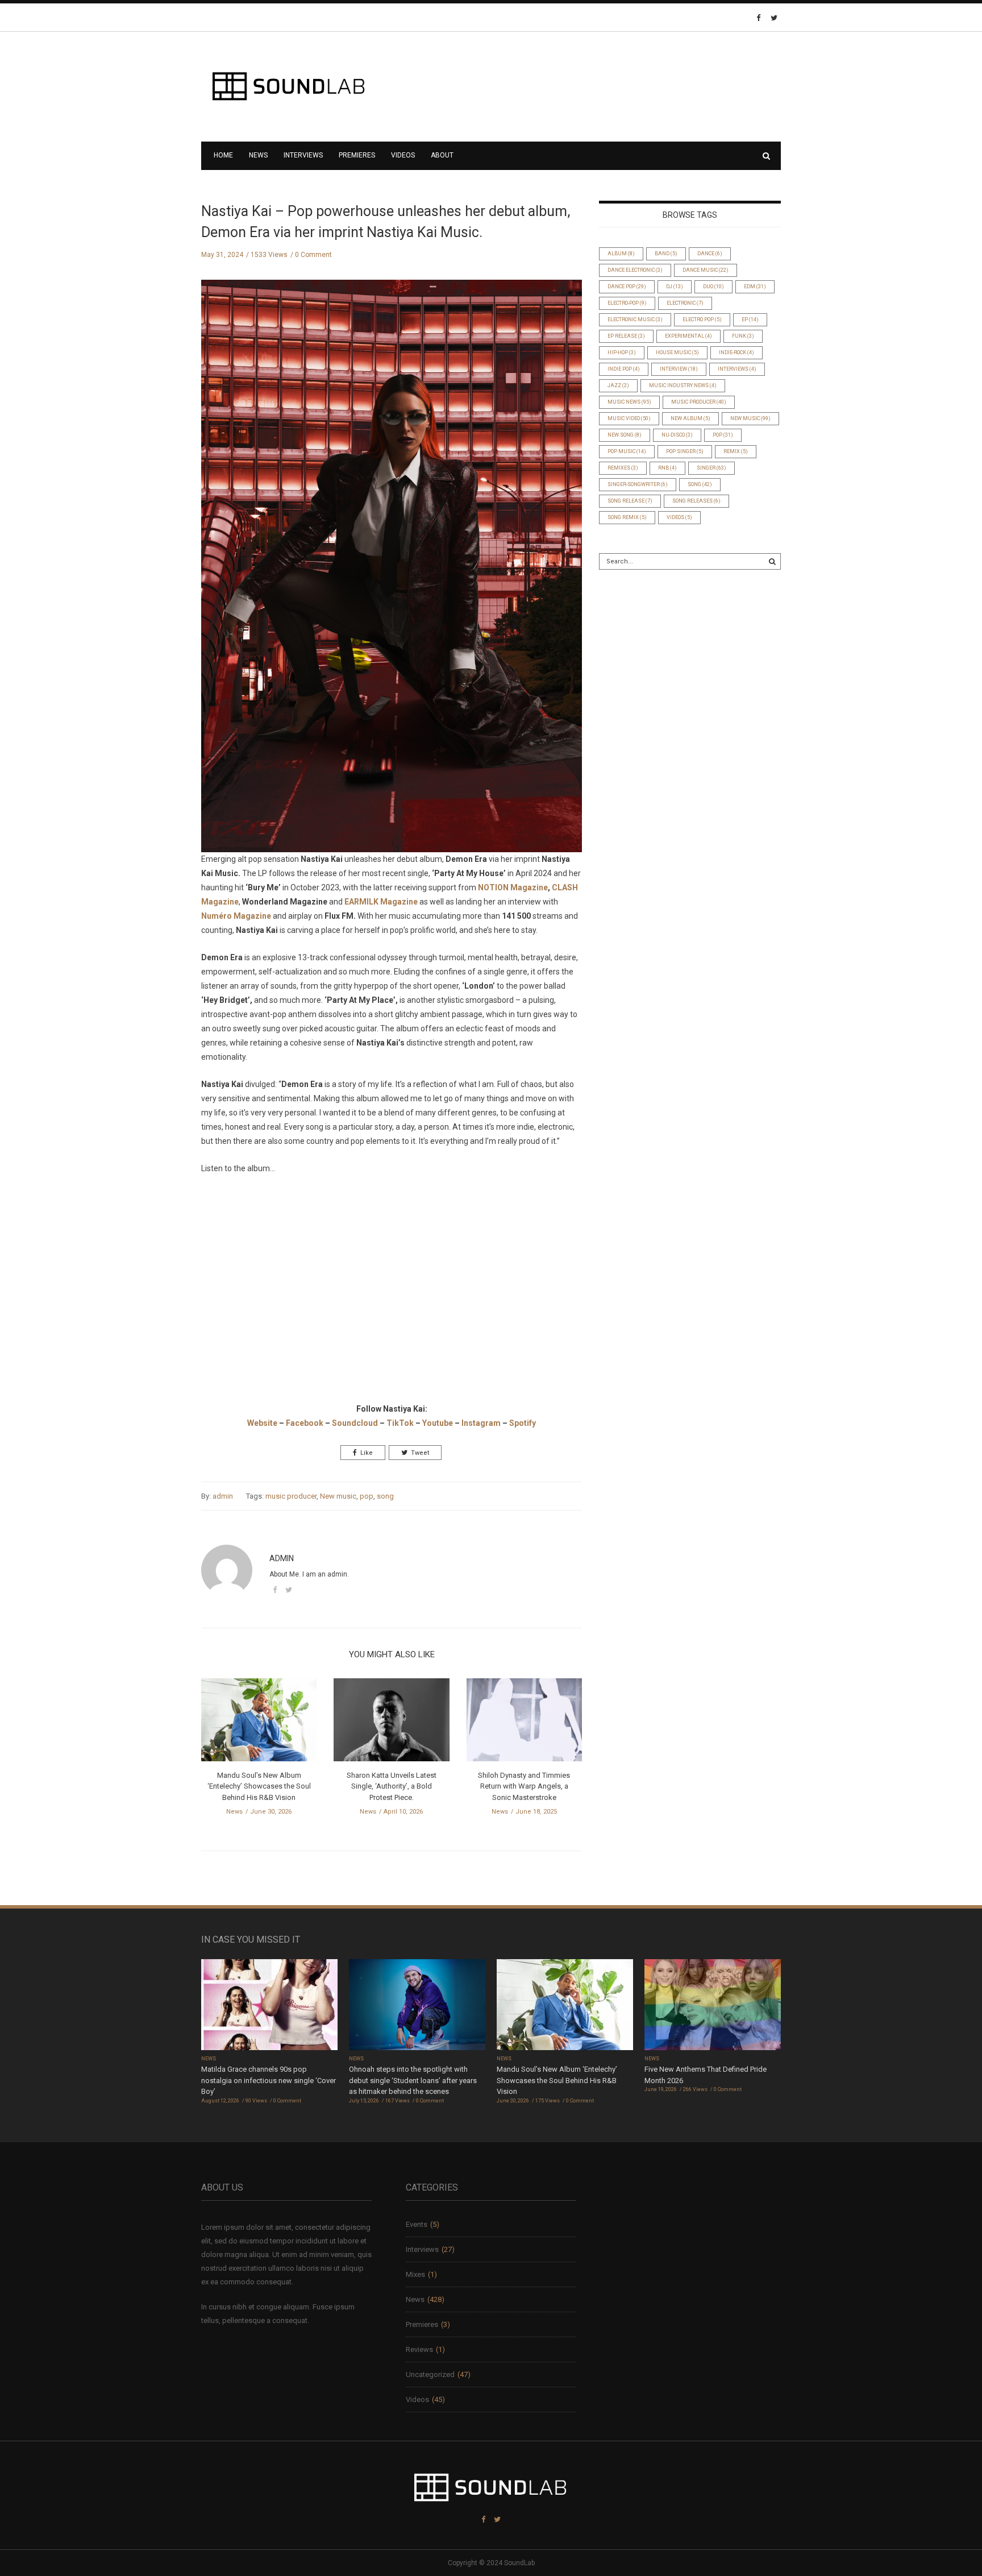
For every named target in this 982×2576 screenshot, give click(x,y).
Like (367, 1453)
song (385, 1496)
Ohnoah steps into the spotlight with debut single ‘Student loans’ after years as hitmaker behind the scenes (413, 2080)
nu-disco (677, 435)
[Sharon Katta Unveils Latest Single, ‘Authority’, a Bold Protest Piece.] (391, 1723)
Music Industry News (683, 385)
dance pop (627, 287)
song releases (696, 501)
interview (679, 369)
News (258, 155)
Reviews (419, 2349)
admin (223, 1496)
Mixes (415, 2274)
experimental (688, 336)
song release (630, 501)
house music (677, 352)
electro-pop (627, 303)
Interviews (303, 155)
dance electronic (635, 270)
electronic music (635, 320)
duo (713, 287)
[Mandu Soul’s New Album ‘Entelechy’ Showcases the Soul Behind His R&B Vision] (259, 1723)
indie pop (624, 369)
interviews (737, 369)
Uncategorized (430, 2374)
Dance (710, 254)
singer (711, 468)
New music (338, 1496)
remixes (623, 468)
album (621, 254)
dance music (706, 270)
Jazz (618, 385)
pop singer (685, 451)
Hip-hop (622, 352)
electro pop (702, 320)
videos (679, 517)
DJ (675, 287)
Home (223, 155)
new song (625, 435)
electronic (685, 303)
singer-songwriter (638, 484)
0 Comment (313, 255)
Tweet (420, 1453)
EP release (626, 336)
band (666, 254)
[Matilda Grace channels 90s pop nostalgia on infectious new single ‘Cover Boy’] (269, 2006)
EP (750, 320)
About (442, 155)
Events (417, 2224)
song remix (627, 517)
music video (629, 418)
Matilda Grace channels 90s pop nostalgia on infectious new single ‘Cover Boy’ (269, 2080)
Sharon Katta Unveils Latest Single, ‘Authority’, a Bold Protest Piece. (392, 1786)
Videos (403, 155)
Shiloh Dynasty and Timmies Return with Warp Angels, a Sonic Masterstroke (524, 1786)
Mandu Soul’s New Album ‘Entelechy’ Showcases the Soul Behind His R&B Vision (259, 1786)
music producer (291, 1496)
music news (629, 402)
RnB (667, 468)
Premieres (357, 155)
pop (367, 1496)
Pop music (627, 451)
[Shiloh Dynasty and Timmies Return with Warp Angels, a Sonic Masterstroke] (524, 1723)
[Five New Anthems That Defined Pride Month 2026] (713, 2006)
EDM (755, 287)
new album (690, 418)
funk (743, 336)
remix (736, 451)
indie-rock (737, 352)
